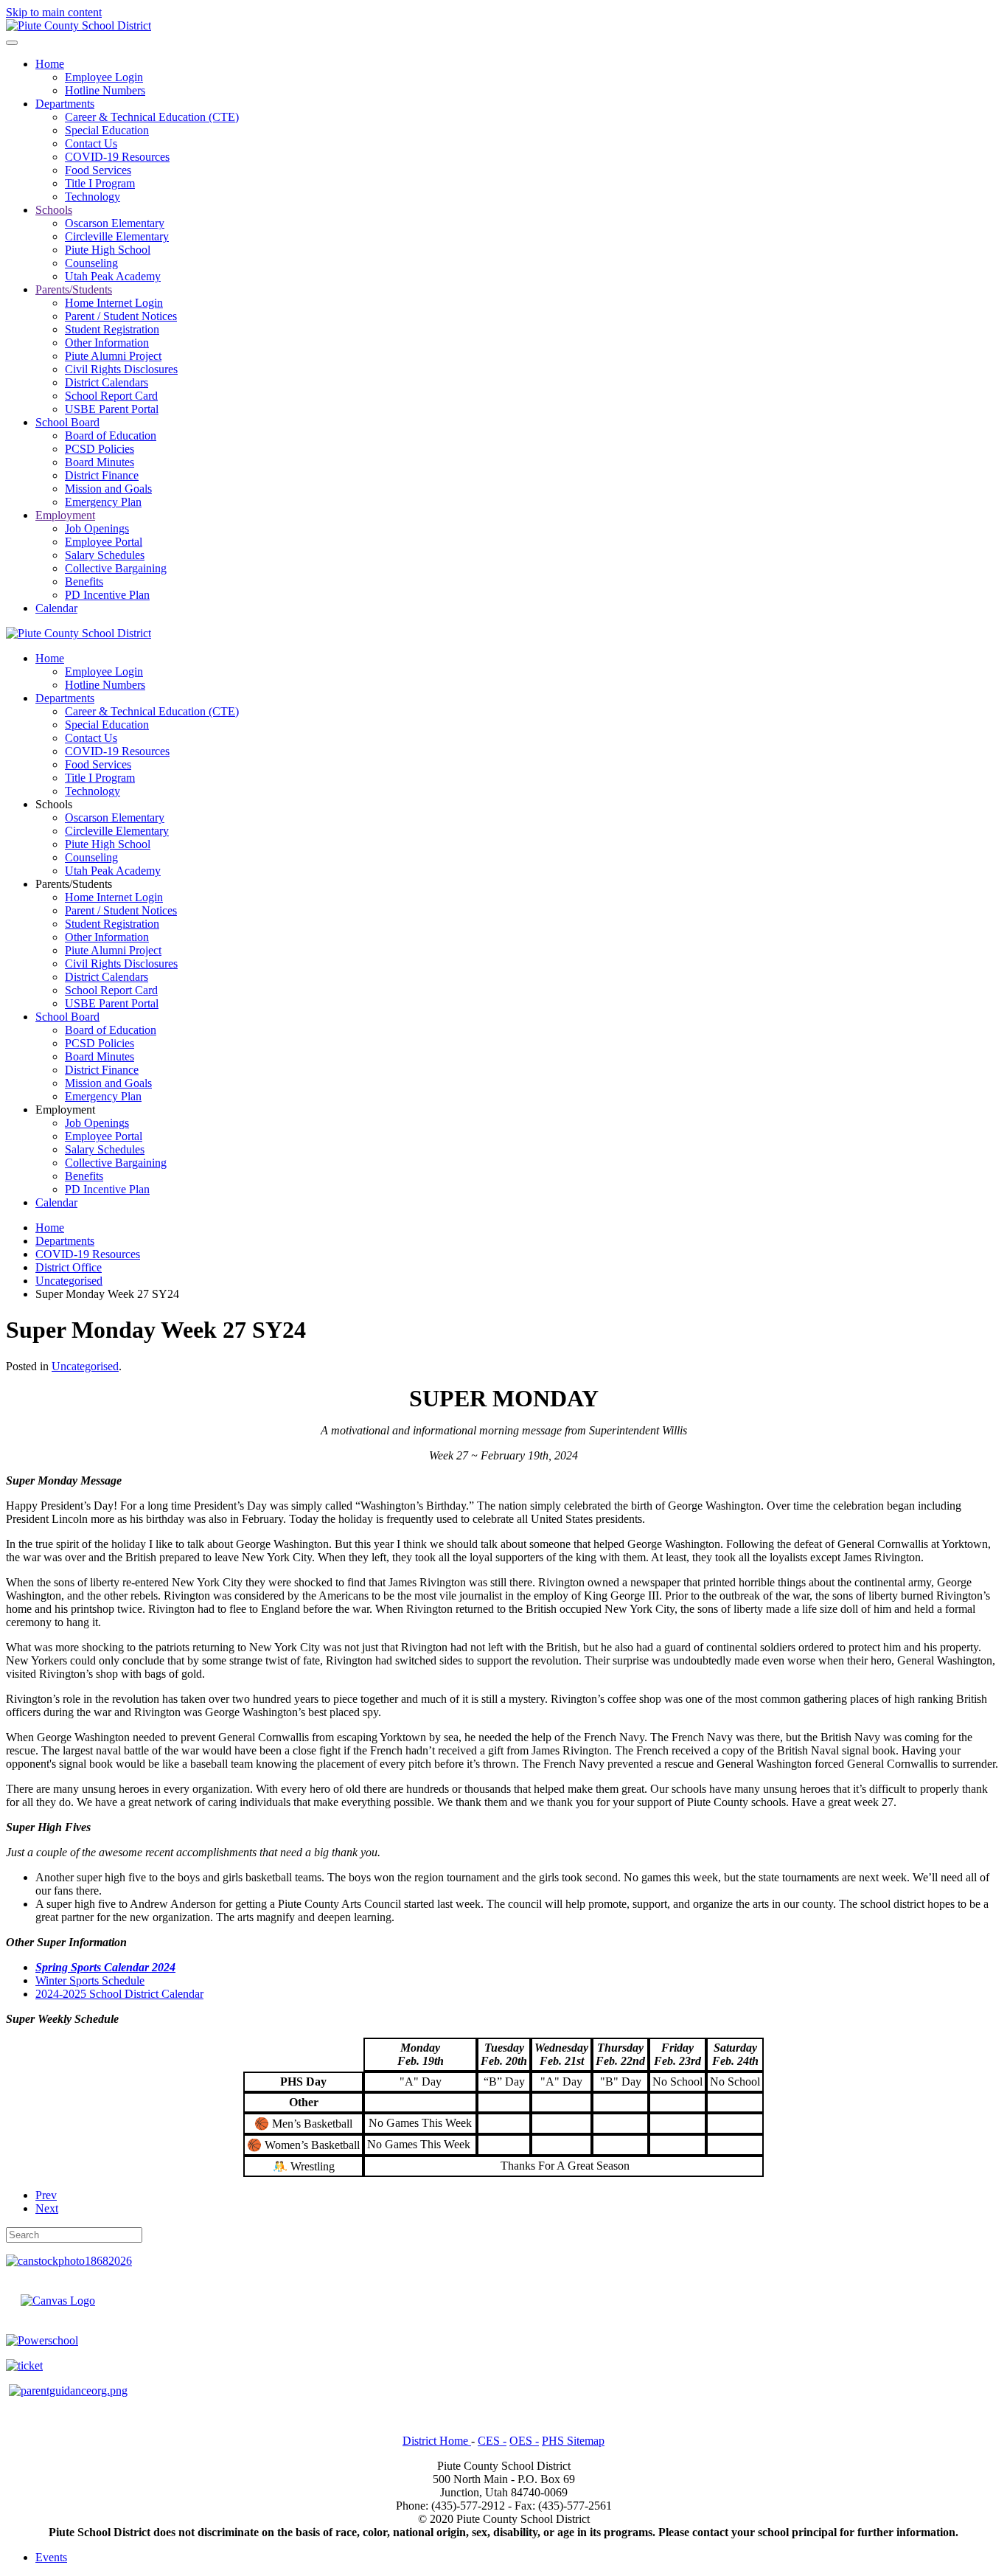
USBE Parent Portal (112, 409)
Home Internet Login (114, 303)
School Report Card (111, 396)
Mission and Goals (108, 489)
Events (51, 2557)
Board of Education (111, 435)
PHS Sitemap (573, 2441)
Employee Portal (104, 542)
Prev (46, 2195)
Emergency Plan (103, 502)
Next (47, 2208)
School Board (67, 422)
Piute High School (108, 250)
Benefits (84, 581)
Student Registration (112, 329)
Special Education (107, 130)
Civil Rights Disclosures (121, 369)
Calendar (56, 608)
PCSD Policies (100, 449)
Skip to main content (54, 12)
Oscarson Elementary (115, 223)
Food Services (98, 170)
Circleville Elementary (117, 236)
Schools (54, 210)
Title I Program (100, 183)
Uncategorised (85, 1366)
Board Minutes (100, 462)
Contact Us (91, 143)
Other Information (107, 343)
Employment (65, 515)
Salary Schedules (105, 555)
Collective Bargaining (116, 568)
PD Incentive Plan (107, 595)
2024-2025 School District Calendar (119, 1994)
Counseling (91, 263)
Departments (65, 104)
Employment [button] (65, 1110)
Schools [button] (54, 804)
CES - (492, 2441)
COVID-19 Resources (117, 157)
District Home (437, 2441)
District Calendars (107, 382)
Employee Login (104, 77)
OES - (524, 2441)
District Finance (102, 475)
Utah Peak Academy (113, 276)
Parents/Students (74, 289)
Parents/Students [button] (74, 884)
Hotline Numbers (105, 90)
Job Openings (97, 528)
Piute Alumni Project (113, 356)
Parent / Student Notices (121, 316)
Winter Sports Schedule (90, 1980)
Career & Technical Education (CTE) (152, 117)
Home (50, 64)
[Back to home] (79, 25)
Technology (93, 197)
